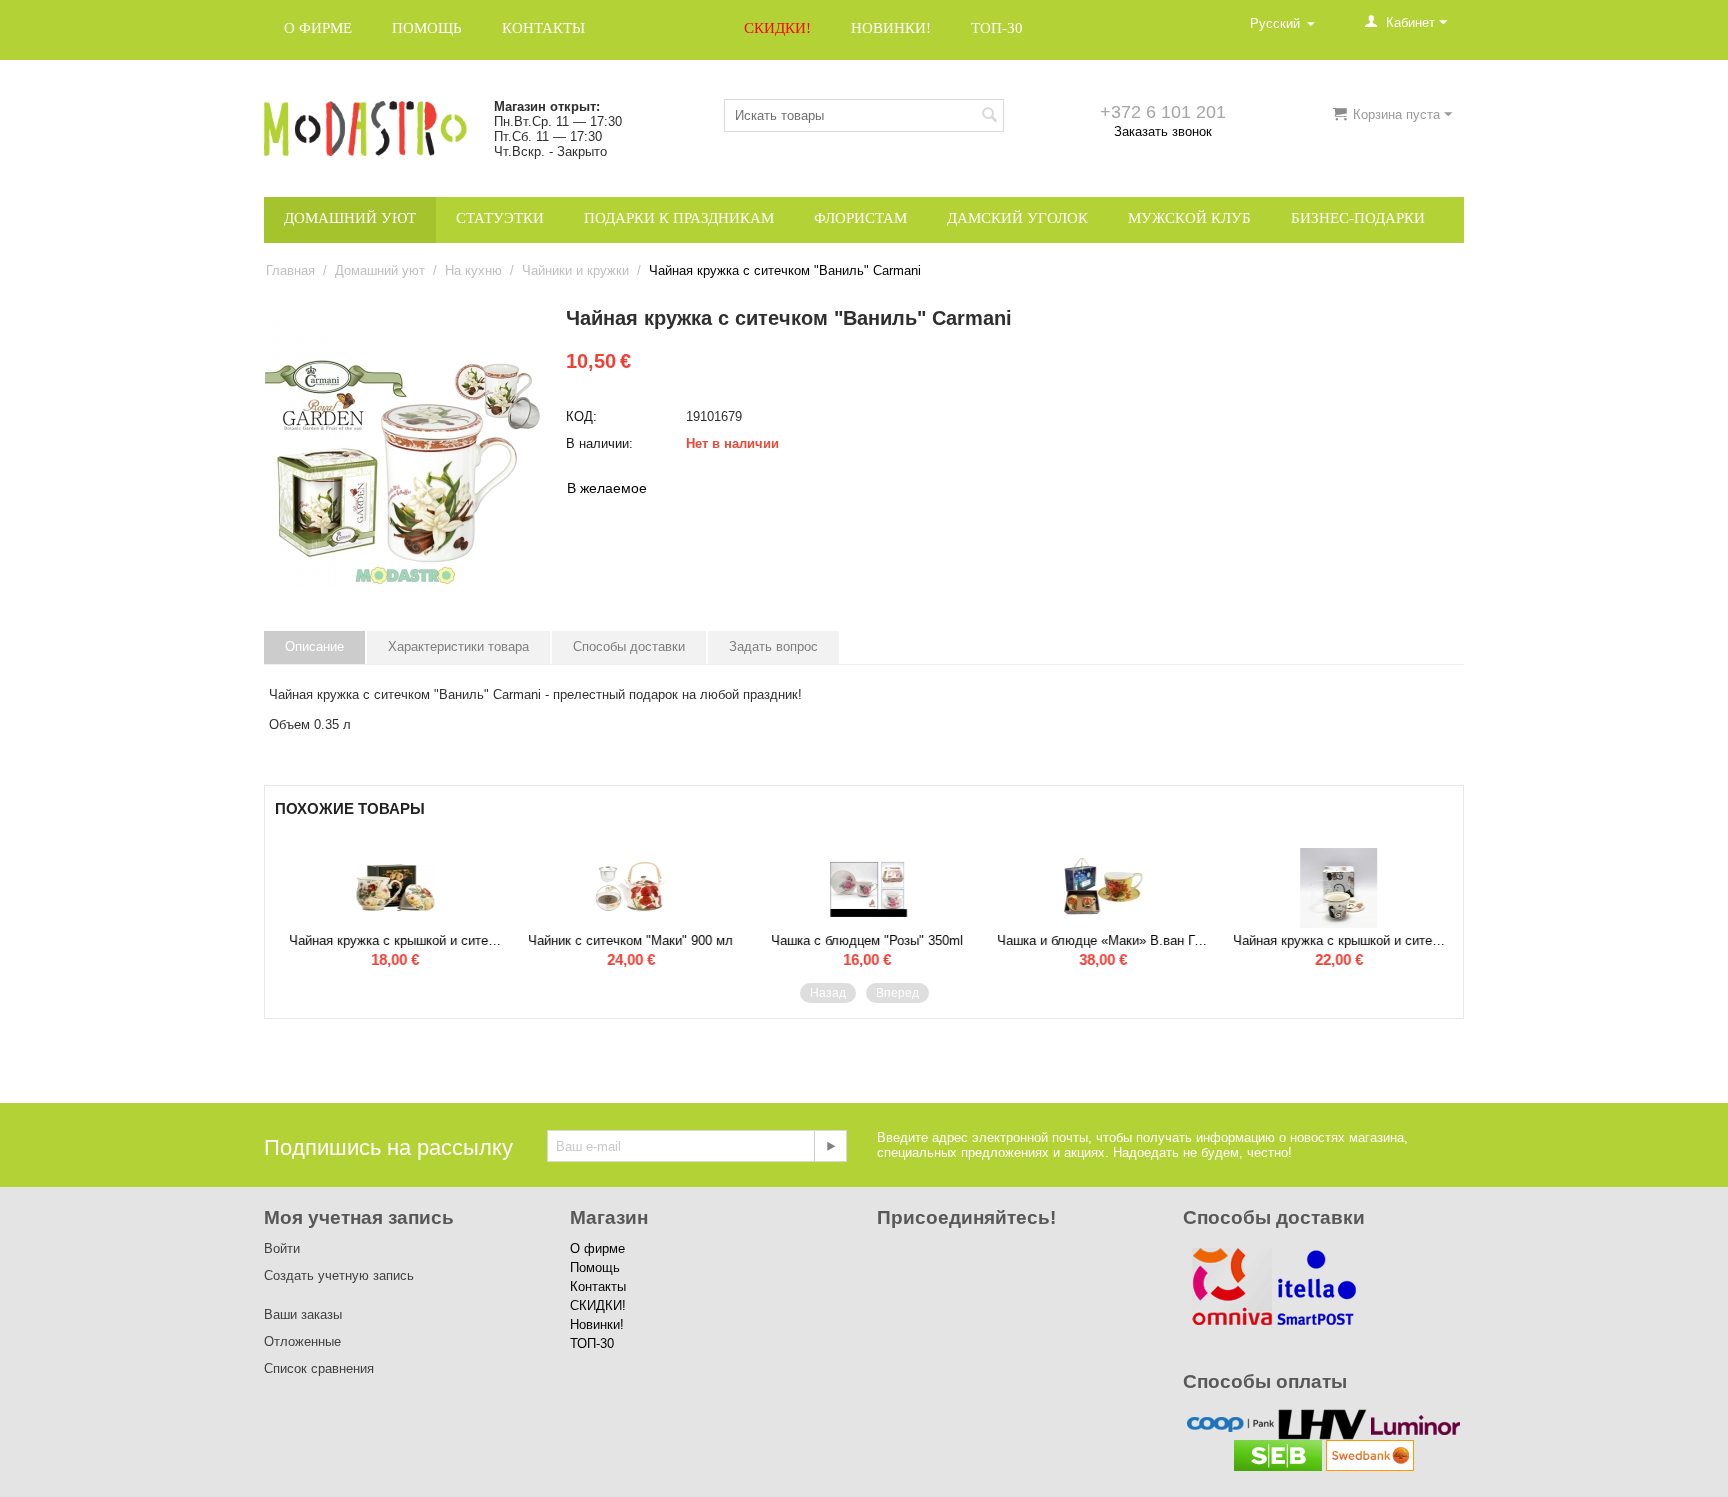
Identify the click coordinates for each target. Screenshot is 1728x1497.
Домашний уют (350, 218)
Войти (282, 1248)
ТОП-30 (997, 28)
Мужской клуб (1189, 218)
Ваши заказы (303, 1314)
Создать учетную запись (339, 1275)
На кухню (473, 270)
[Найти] (989, 117)
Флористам (860, 218)
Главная (290, 270)
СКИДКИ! (777, 28)
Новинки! (891, 28)
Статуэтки (500, 218)
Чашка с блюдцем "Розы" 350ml (865, 940)
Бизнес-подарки (1358, 218)
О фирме (318, 28)
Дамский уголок (1017, 218)
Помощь (427, 28)
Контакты (543, 28)
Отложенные (302, 1341)
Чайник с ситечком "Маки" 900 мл (628, 940)
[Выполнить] (830, 1146)
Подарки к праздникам (679, 218)
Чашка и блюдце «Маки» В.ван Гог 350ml (1101, 940)
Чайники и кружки (575, 270)
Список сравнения (319, 1368)
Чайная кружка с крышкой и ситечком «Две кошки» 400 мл (1337, 940)
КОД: (581, 416)
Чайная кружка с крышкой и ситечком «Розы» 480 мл (393, 940)
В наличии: (599, 443)
